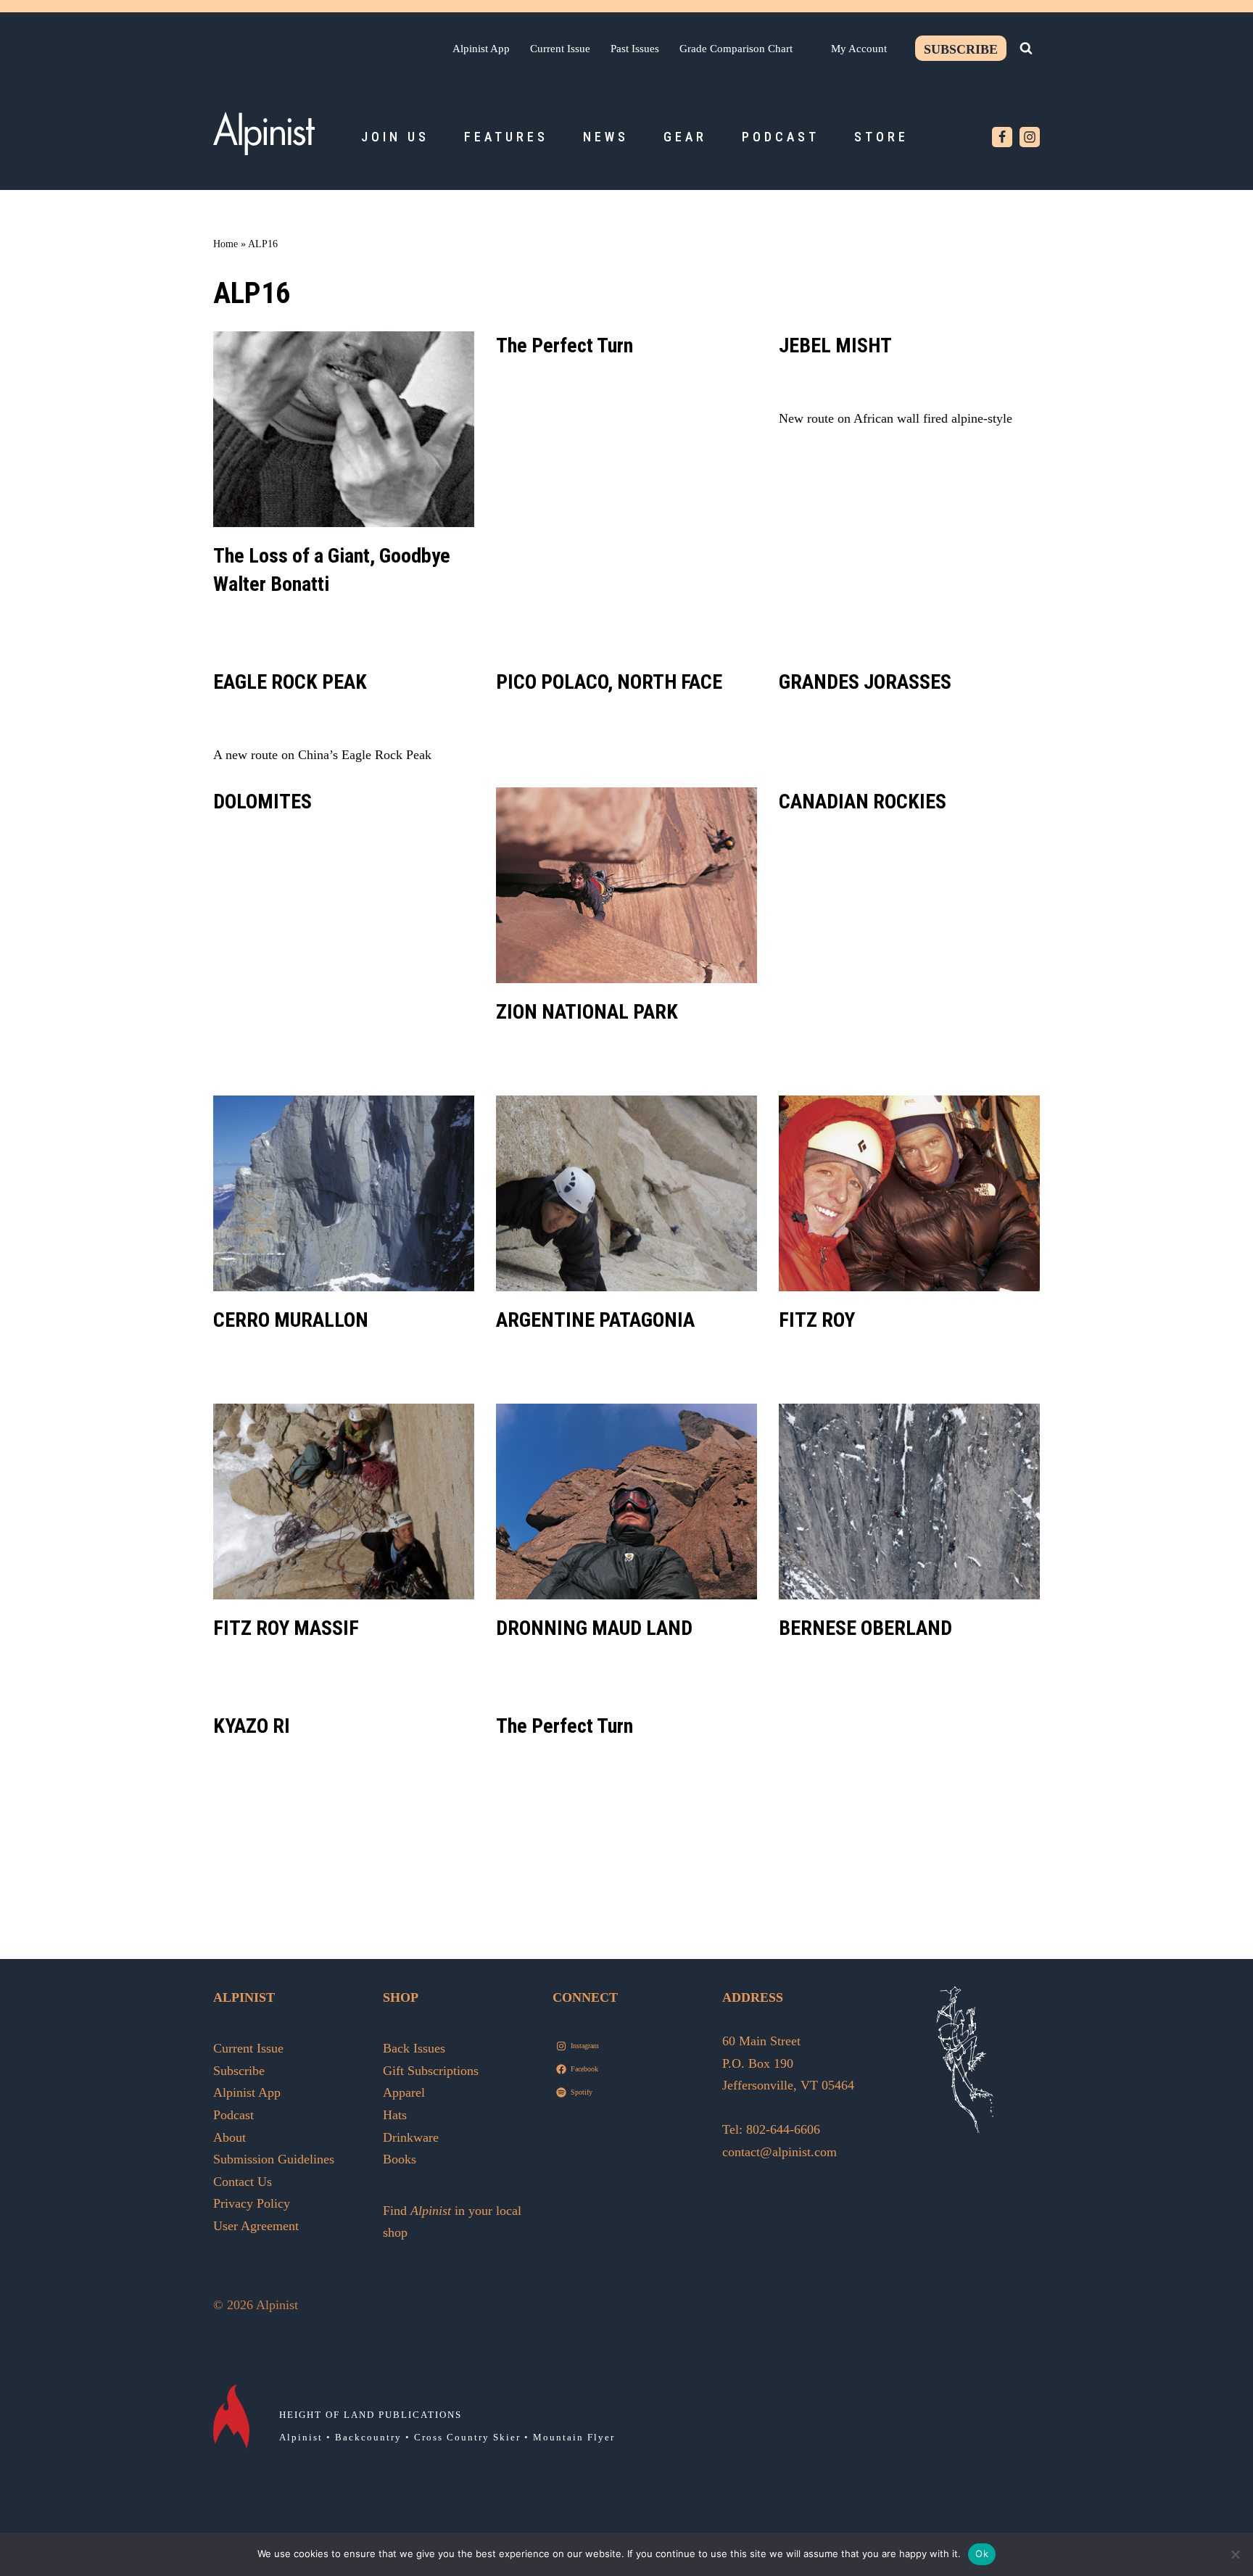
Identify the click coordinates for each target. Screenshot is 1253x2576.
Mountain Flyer (574, 2437)
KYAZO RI (252, 1726)
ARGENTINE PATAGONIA (595, 1320)
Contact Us (243, 2182)
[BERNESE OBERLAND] (909, 1502)
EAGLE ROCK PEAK (290, 682)
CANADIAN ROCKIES (863, 802)
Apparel (404, 2092)
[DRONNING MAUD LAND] (626, 1502)
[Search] (1026, 48)
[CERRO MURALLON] (344, 1193)
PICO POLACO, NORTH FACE (609, 682)
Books (400, 2159)
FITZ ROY (817, 1320)
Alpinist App (481, 48)
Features (506, 137)
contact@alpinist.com (779, 2152)
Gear (685, 137)
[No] (1235, 2554)
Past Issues (635, 48)
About (229, 2137)
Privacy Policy (252, 2203)
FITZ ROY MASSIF (286, 1628)
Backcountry (368, 2437)
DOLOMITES (262, 802)
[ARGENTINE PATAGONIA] (626, 1193)
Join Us (395, 137)
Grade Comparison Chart (736, 48)
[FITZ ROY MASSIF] (344, 1502)
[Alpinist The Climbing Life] (264, 133)
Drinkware (411, 2137)
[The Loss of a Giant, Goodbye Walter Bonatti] (344, 429)
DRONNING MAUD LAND (594, 1628)
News (606, 137)
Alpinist (301, 2437)
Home (226, 244)
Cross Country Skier (467, 2437)
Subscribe (961, 49)
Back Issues (414, 2048)
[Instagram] (1030, 137)
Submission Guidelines (274, 2159)
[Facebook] (1002, 137)
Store (881, 137)
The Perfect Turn (565, 345)
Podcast (781, 137)
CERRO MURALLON (291, 1320)
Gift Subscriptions (431, 2071)
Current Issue (560, 48)
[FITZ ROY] (909, 1193)
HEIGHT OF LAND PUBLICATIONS (371, 2415)
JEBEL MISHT (835, 345)
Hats (395, 2115)
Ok (982, 2554)
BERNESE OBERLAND (865, 1628)
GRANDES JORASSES (865, 682)
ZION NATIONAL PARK (587, 1012)
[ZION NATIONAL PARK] (626, 885)
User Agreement (256, 2226)
